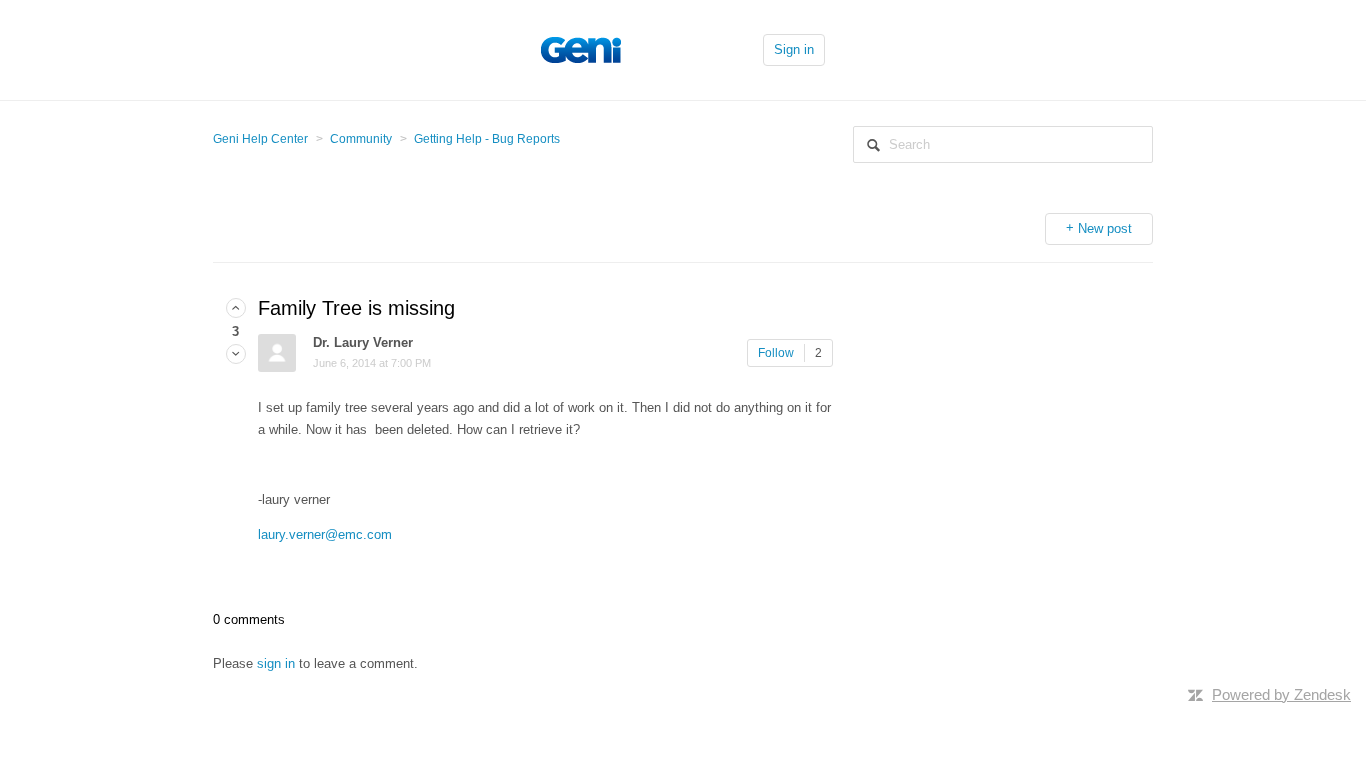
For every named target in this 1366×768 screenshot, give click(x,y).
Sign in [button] (794, 49)
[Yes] (236, 308)
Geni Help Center (260, 139)
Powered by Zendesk (1281, 694)
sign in (276, 663)
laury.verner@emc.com (325, 534)
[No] (236, 354)
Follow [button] (776, 353)
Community (361, 139)
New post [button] (1105, 228)
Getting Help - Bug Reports (487, 139)
